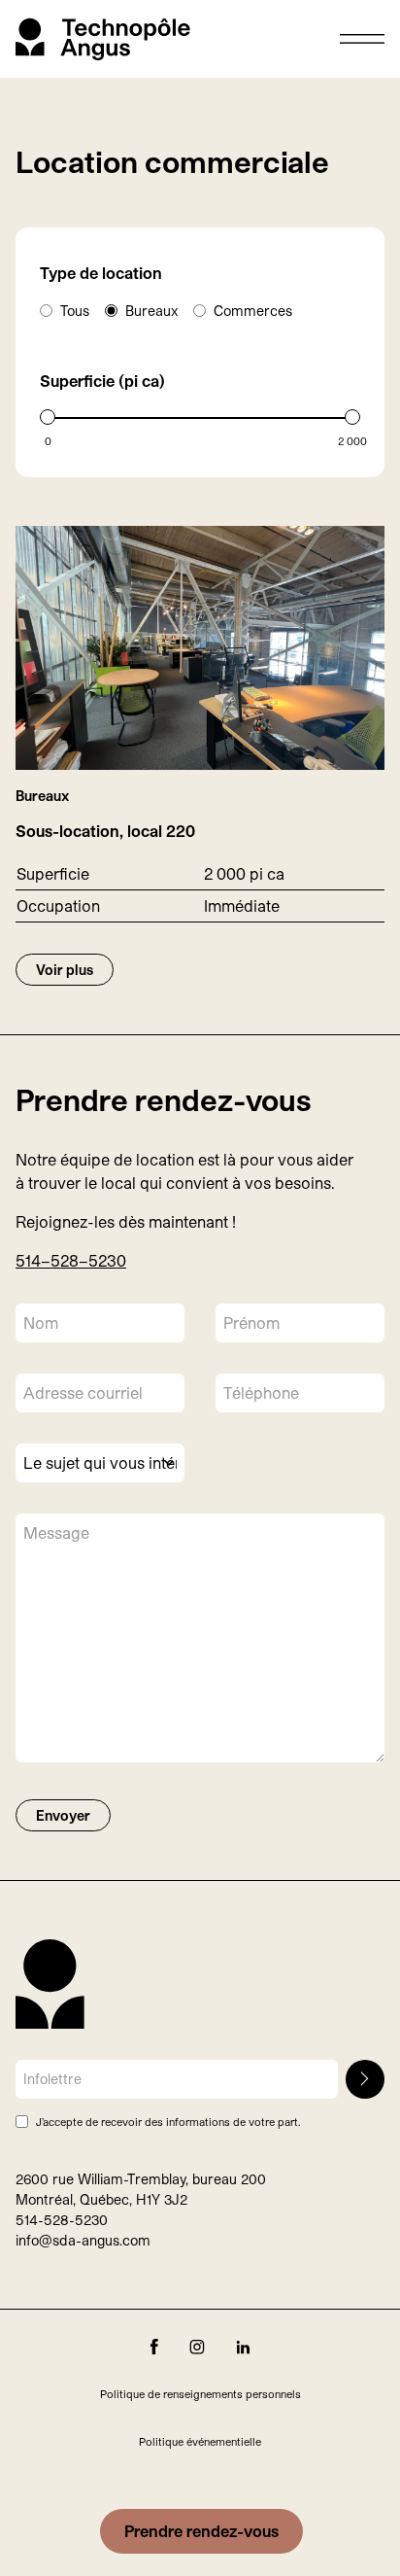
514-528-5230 (62, 2220)
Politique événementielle (200, 2441)
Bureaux (151, 311)
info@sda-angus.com (83, 2240)
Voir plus (65, 970)
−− (71, 1260)
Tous (75, 311)
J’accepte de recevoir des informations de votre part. (168, 2122)
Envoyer (63, 1815)
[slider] (48, 417)
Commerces (253, 311)
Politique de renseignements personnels (200, 2394)
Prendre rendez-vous (201, 2531)
